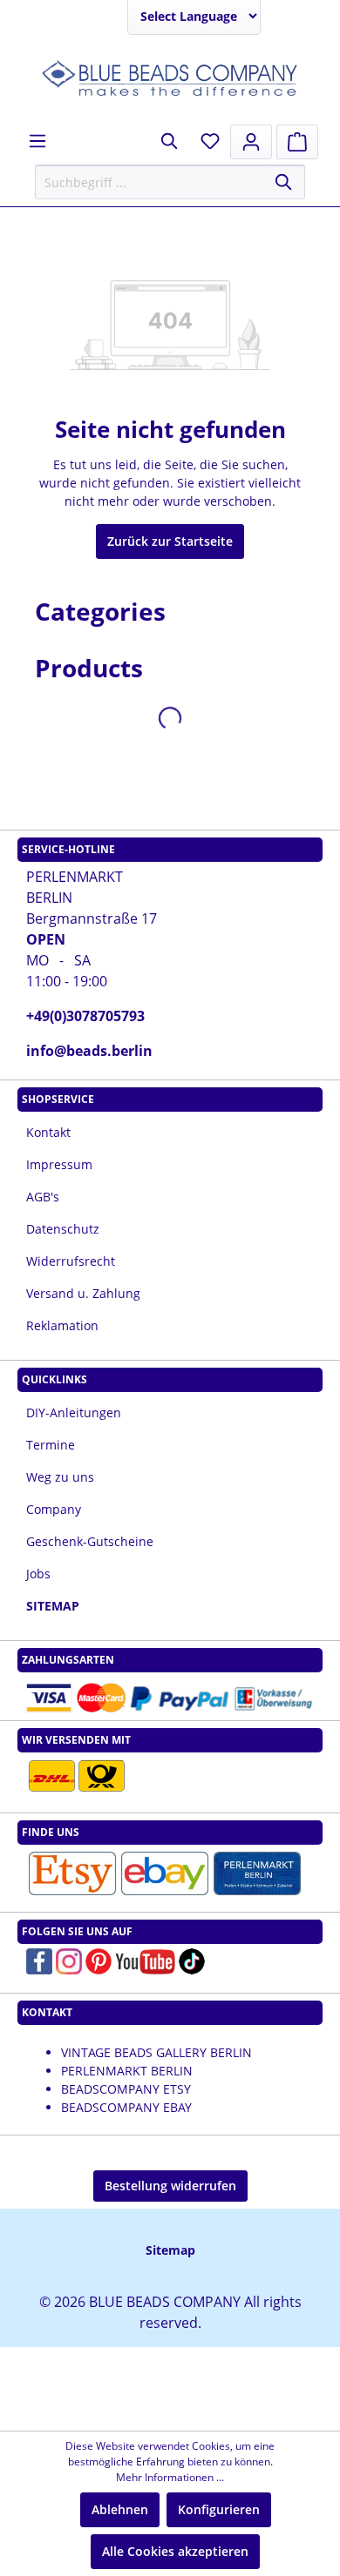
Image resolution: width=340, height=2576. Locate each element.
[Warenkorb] (297, 142)
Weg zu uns (60, 1477)
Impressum (59, 1164)
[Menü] (37, 141)
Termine (51, 1445)
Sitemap (170, 2250)
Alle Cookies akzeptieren (175, 2551)
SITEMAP (53, 1606)
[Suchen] (285, 182)
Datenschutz (63, 1229)
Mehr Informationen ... (170, 2477)
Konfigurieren (219, 2509)
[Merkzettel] (210, 141)
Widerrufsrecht (71, 1261)
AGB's (43, 1197)
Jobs (38, 1574)
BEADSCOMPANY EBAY (126, 2107)
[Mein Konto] (251, 142)
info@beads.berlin (89, 1051)
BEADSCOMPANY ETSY (126, 2089)
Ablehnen (120, 2509)
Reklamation (62, 1325)
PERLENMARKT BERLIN (127, 2071)
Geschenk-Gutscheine (90, 1541)
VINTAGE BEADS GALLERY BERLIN (156, 2052)
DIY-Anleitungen (74, 1412)
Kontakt (48, 1132)
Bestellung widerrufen (170, 2186)
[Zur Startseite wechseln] (170, 80)
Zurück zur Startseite (170, 541)
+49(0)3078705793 (85, 1016)
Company (54, 1509)
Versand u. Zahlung (83, 1293)
